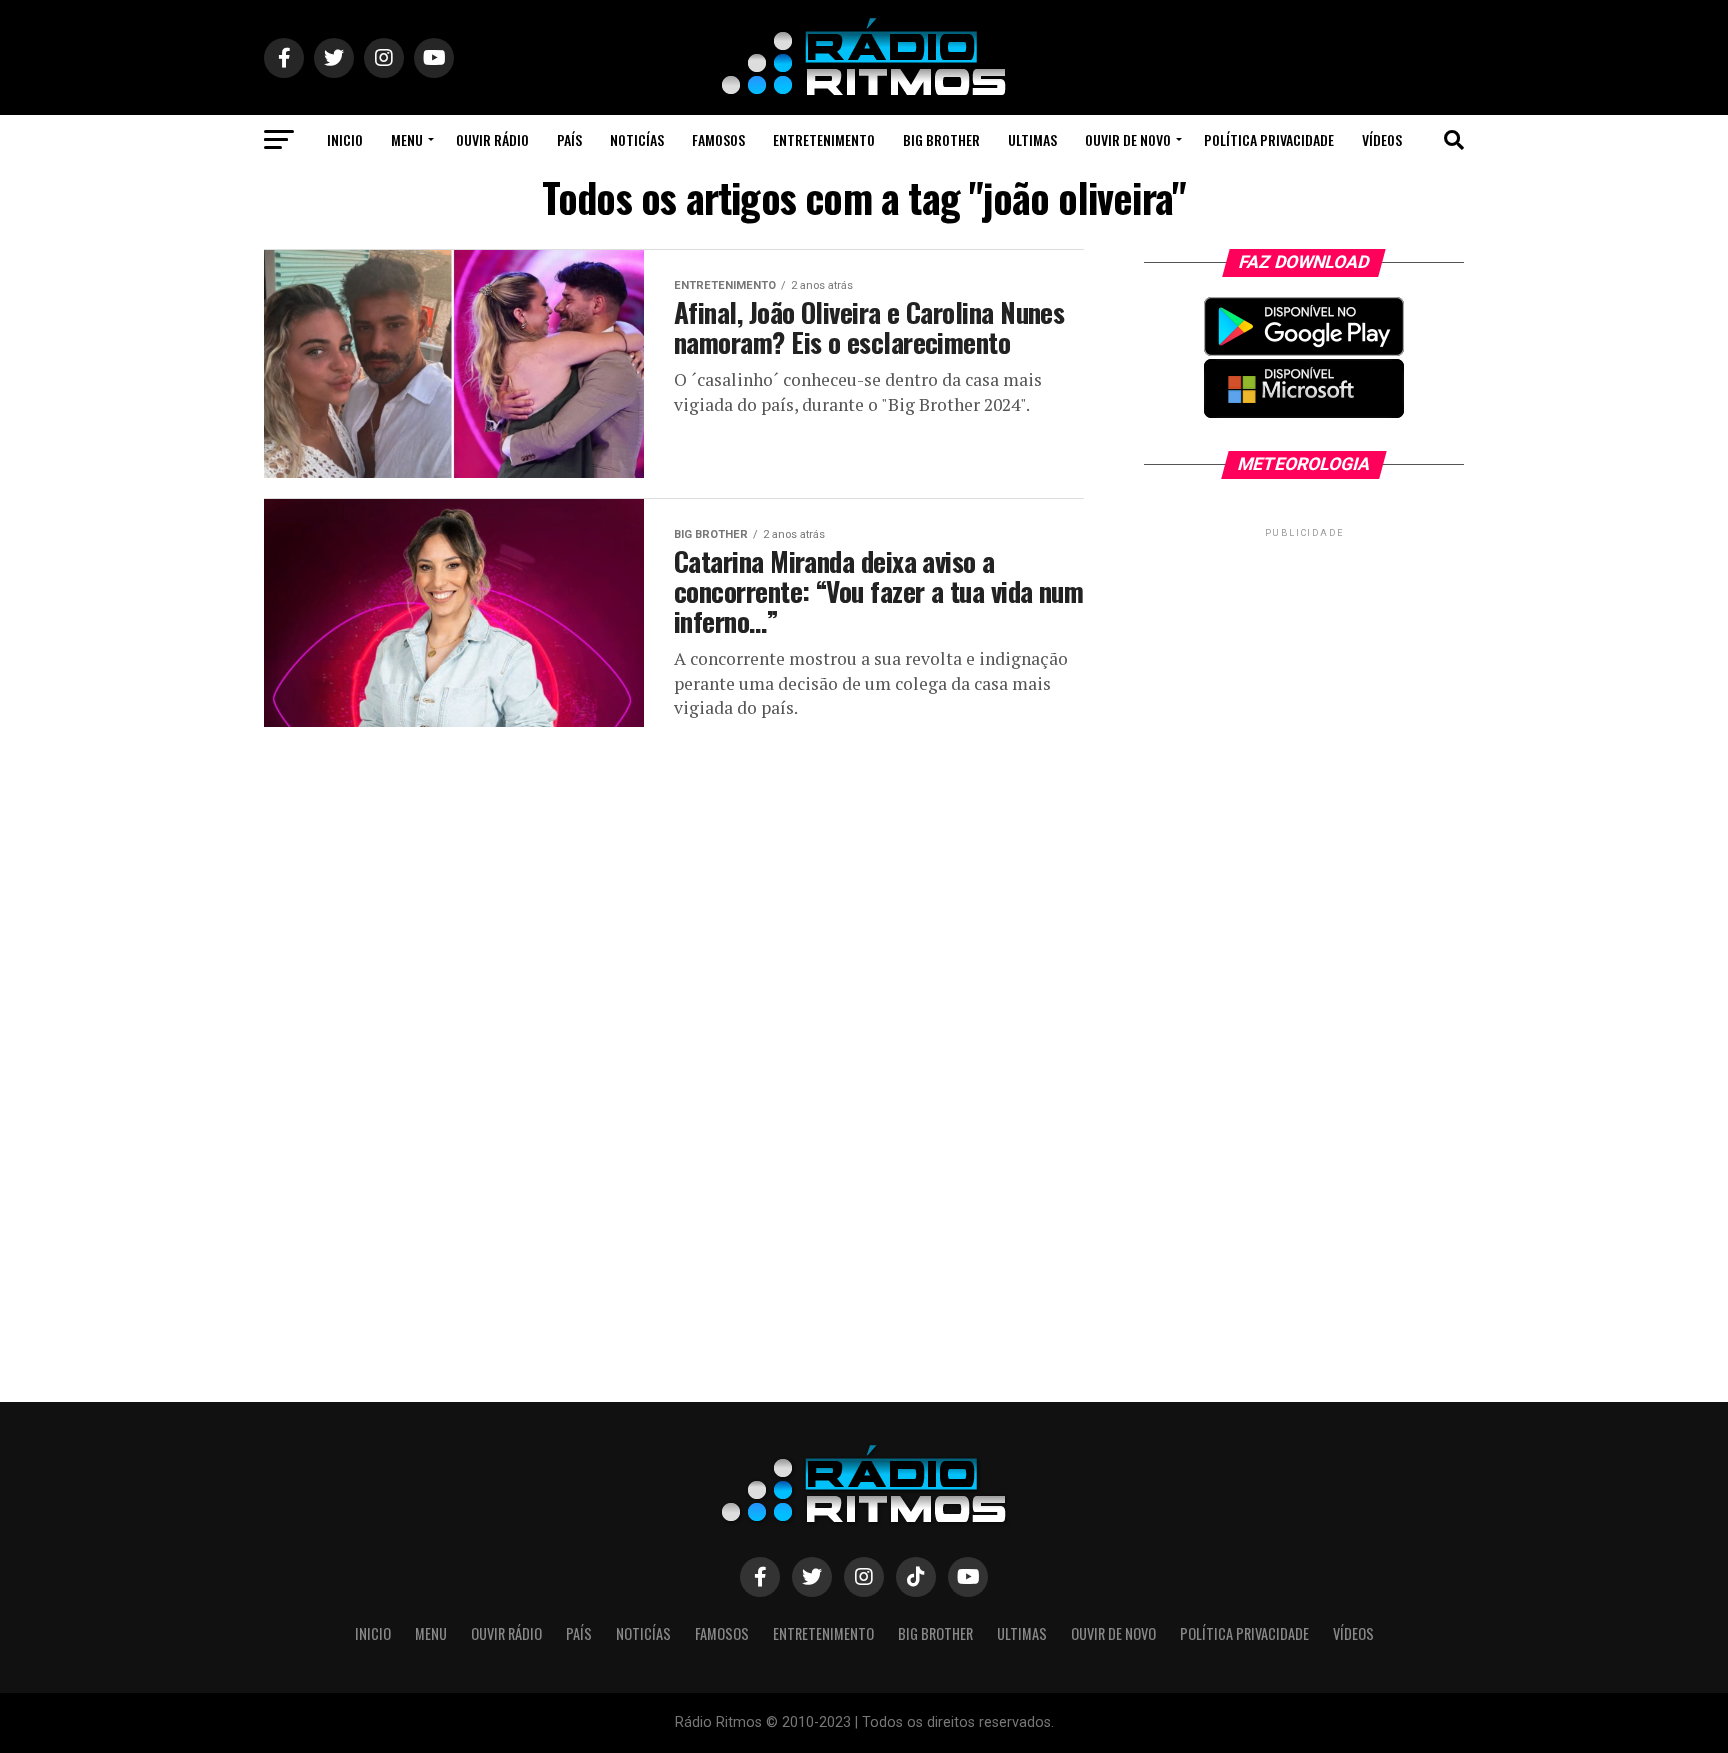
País (569, 139)
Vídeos (1382, 139)
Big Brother (941, 139)
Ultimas (1032, 139)
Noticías (637, 139)
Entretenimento (824, 139)
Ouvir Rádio (492, 139)
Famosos (718, 139)
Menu (407, 139)
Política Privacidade (1269, 139)
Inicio (345, 139)
